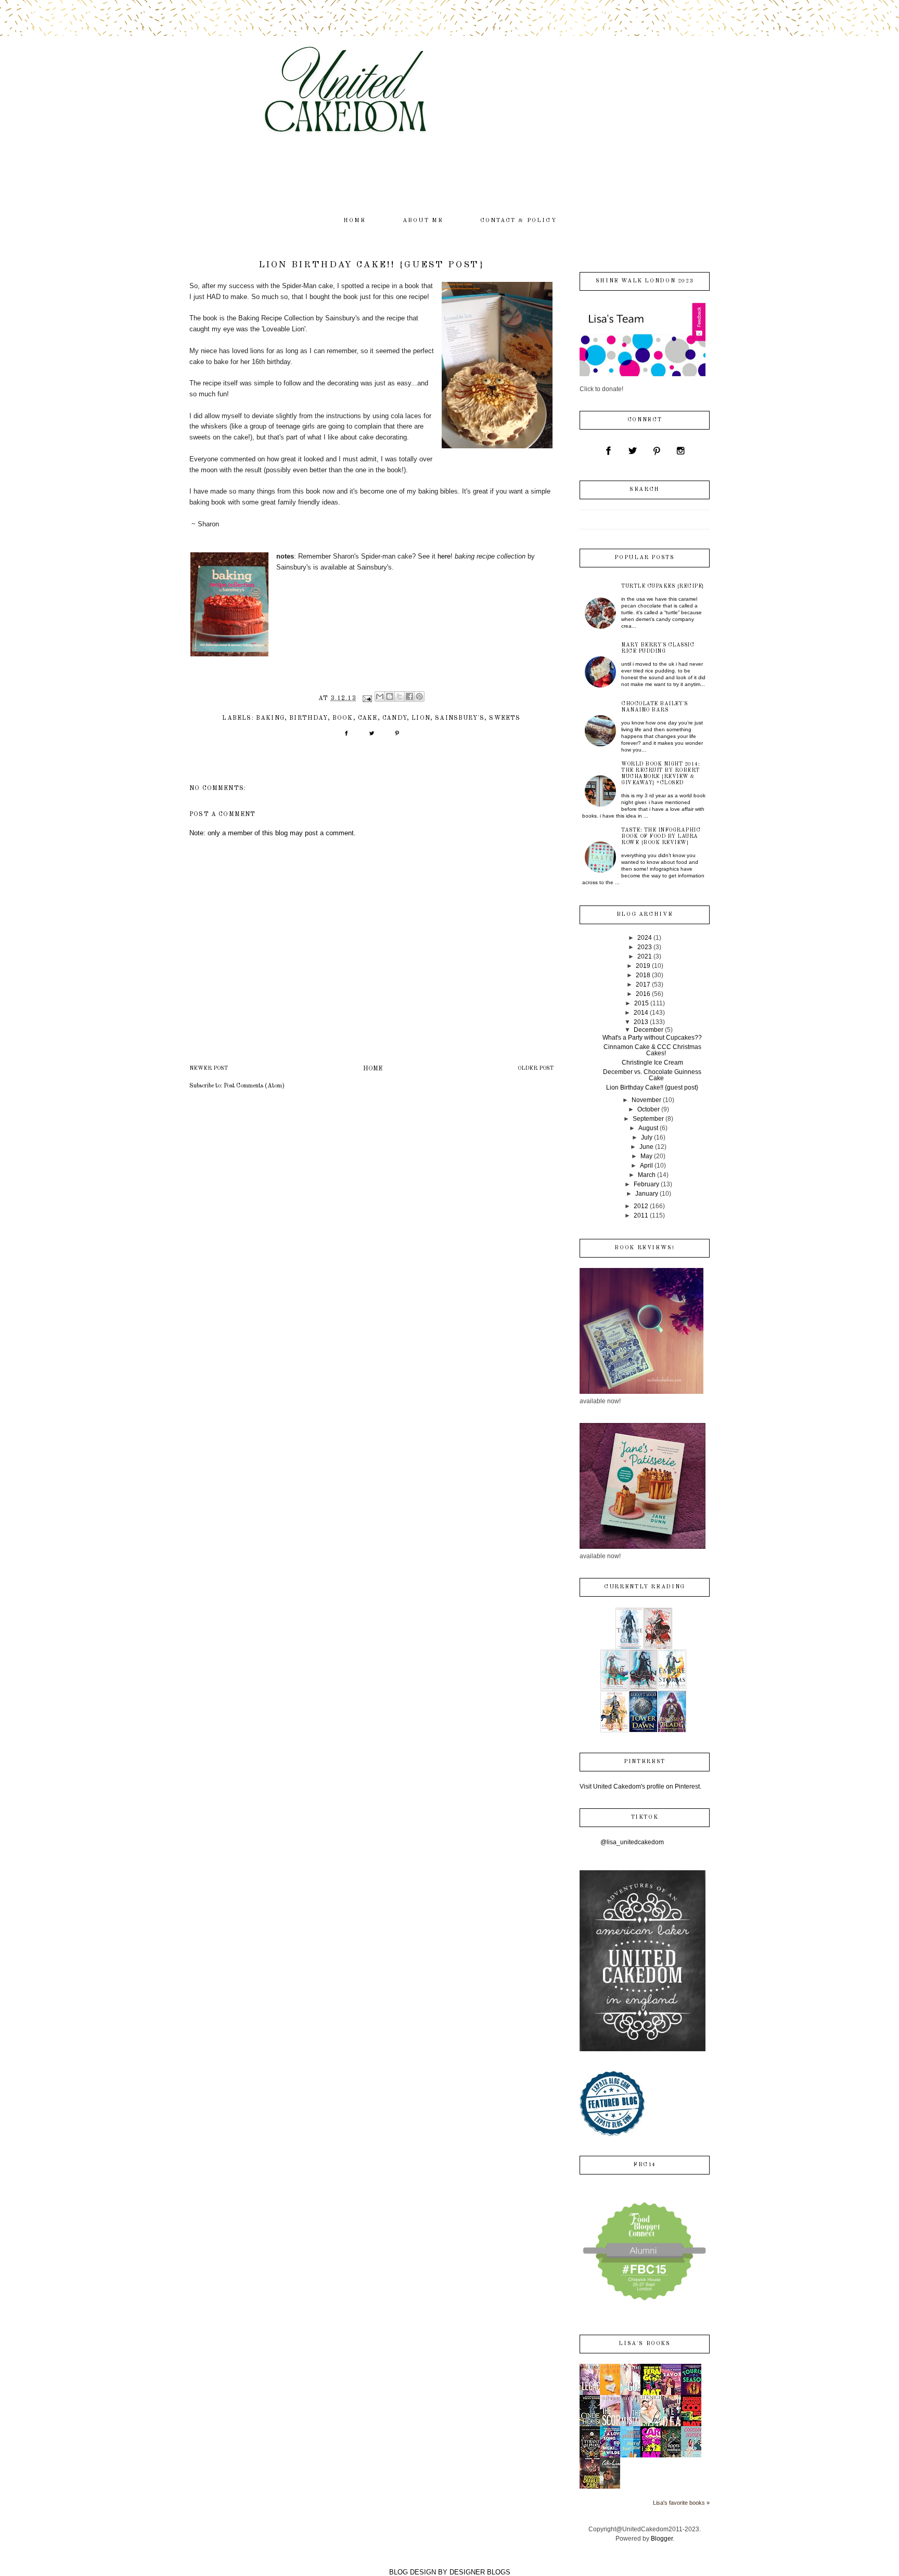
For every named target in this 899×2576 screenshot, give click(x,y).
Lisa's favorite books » (681, 2503)
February (646, 1184)
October (648, 1109)
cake (368, 718)
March (647, 1175)
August (648, 1128)
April (646, 1166)
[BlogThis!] (390, 696)
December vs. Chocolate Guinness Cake (652, 1075)
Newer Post (209, 1069)
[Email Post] (367, 698)
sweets (505, 718)
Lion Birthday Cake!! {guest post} (652, 1088)
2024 (645, 938)
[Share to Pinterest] (419, 696)
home (355, 221)
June (646, 1147)
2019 (643, 966)
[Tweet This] (372, 737)
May (646, 1156)
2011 (641, 1215)
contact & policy (518, 221)
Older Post (536, 1069)
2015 (641, 1003)
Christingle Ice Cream (652, 1063)
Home (373, 1069)
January (647, 1194)
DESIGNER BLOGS (480, 2572)
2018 (643, 975)
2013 (641, 1022)
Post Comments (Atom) (254, 1086)
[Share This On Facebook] (346, 737)
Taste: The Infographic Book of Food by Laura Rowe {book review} (661, 836)
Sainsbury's (460, 718)
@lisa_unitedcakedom (632, 1842)
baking (270, 718)
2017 (643, 985)
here (444, 556)
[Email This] (380, 696)
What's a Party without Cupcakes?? (652, 1038)
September (648, 1119)
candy (395, 718)
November (646, 1100)
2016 (643, 994)
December (648, 1030)
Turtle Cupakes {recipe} (663, 586)
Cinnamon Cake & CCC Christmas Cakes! (652, 1050)
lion (421, 718)
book (343, 718)
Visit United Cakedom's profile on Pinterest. (640, 1787)
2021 (645, 956)
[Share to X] (400, 696)
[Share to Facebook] (409, 696)
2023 (645, 947)
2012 (641, 1206)
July (647, 1137)
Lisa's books (644, 2344)
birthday (308, 718)
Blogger (662, 2539)
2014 (641, 1013)
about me (423, 221)
